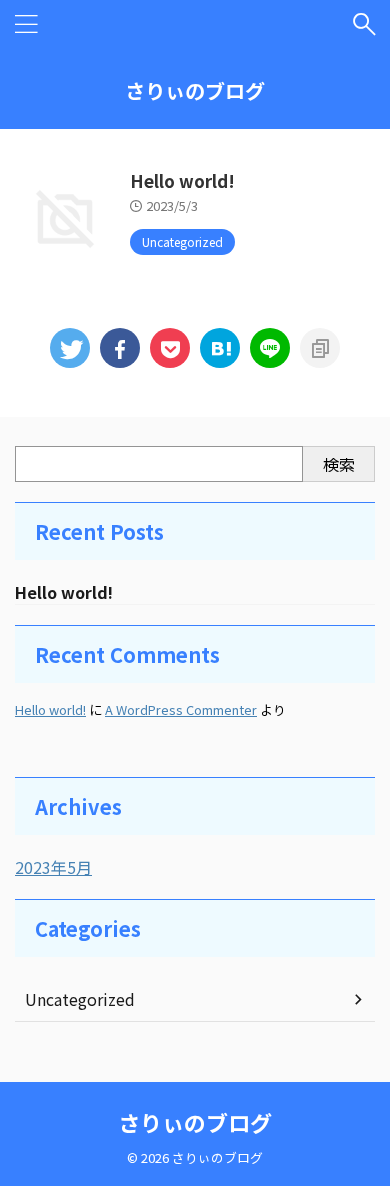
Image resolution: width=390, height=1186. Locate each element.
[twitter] (70, 348)
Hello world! (182, 180)
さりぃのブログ (195, 90)
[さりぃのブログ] (220, 348)
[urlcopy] (320, 348)
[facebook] (120, 348)
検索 (339, 464)
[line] (270, 348)
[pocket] (170, 348)
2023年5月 (53, 867)
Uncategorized (80, 999)
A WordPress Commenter (181, 709)
